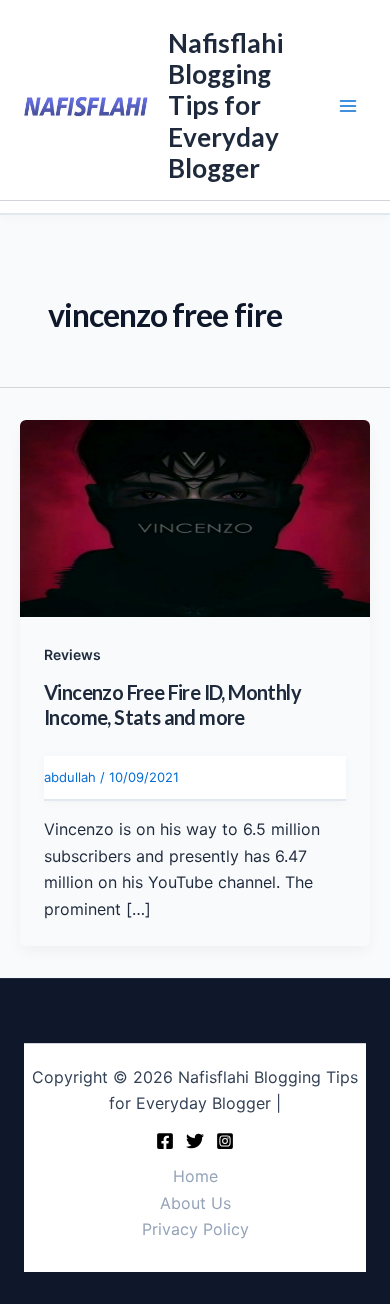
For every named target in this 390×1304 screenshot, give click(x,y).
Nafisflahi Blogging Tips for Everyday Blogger (225, 105)
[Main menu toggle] (348, 106)
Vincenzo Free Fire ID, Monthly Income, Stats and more (172, 704)
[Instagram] (225, 1141)
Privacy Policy (195, 1229)
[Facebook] (165, 1141)
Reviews (72, 654)
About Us (195, 1203)
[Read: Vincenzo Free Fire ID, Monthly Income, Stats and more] (195, 517)
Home (195, 1176)
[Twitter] (195, 1141)
